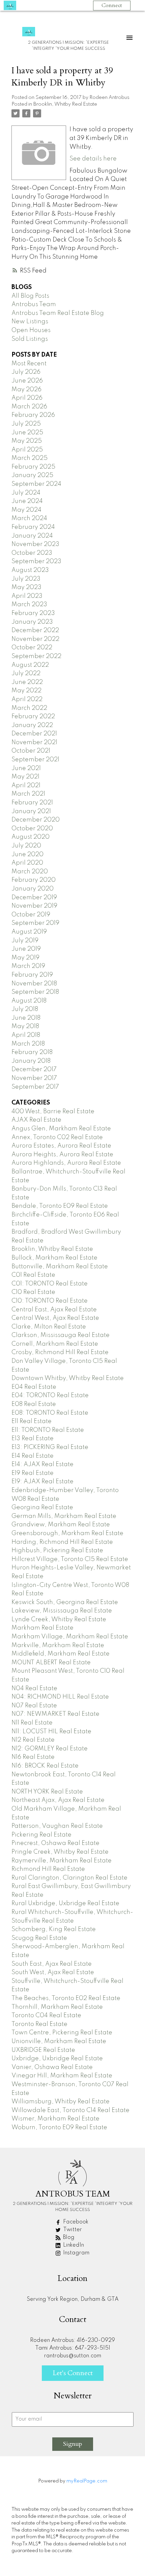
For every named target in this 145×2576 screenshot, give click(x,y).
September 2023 (36, 561)
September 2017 (35, 1087)
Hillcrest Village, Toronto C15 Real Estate (70, 1559)
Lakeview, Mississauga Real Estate (62, 1611)
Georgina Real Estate (42, 1508)
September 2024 (36, 484)
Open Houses (31, 330)
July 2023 (26, 579)
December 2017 (34, 1069)
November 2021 (34, 742)
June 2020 (27, 855)
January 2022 (32, 725)
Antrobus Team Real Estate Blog (58, 313)
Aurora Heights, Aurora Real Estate (62, 1155)
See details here (93, 159)
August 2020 (31, 837)
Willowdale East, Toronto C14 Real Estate (70, 2110)
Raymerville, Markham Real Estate (62, 1861)
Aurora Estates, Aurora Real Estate (61, 1146)
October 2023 (32, 553)
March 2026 (29, 407)
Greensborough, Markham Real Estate (67, 1533)
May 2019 (25, 958)
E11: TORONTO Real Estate (48, 1430)
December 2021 (34, 734)
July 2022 (26, 674)
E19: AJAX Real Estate (42, 1482)
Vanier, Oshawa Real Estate (52, 2067)
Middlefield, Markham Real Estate (61, 1654)
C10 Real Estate (33, 1292)
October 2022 (32, 648)
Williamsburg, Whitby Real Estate (61, 2102)
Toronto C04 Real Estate (46, 2016)
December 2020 (36, 820)
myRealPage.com (87, 2481)
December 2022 (35, 630)
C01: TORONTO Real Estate (50, 1284)
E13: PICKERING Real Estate (50, 1447)
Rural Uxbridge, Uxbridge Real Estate (65, 1903)
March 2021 (28, 794)
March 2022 (29, 708)
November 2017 (34, 1078)
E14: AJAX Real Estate (42, 1464)
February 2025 (33, 467)
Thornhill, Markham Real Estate (57, 2007)
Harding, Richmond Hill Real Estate (62, 1542)
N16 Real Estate (33, 1757)
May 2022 (26, 691)
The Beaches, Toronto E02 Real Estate (66, 1998)
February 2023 (33, 613)
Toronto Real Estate (39, 2024)
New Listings (30, 322)
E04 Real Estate (34, 1387)
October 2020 (32, 829)
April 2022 (27, 699)
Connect (112, 5)
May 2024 (26, 510)
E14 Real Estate (33, 1456)
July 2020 (26, 846)
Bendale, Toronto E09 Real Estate (60, 1206)
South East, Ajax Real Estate (52, 1964)
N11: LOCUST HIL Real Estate (51, 1732)
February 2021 (32, 803)
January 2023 (32, 622)
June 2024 (27, 501)
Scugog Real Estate (39, 1938)
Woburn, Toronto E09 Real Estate (59, 2128)
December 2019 (34, 898)
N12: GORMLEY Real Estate (50, 1749)
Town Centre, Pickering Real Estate (62, 2033)
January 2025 (32, 475)
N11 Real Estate (32, 1723)
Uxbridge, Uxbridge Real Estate (57, 2059)
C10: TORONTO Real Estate (50, 1301)
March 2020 (30, 872)
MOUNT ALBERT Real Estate (51, 1663)
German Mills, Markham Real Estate (64, 1516)
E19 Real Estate (33, 1473)
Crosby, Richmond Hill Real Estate (60, 1352)
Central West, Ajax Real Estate (55, 1318)
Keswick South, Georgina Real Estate (65, 1602)
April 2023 (27, 596)
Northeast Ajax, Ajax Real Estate (58, 1800)
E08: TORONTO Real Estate (50, 1413)
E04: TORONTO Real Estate (50, 1395)
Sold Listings (30, 339)
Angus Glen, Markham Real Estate (61, 1129)
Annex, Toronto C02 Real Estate (57, 1137)
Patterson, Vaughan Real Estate (57, 1826)
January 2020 (33, 889)
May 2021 (25, 777)
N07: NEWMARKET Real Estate (55, 1714)
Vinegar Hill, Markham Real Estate (62, 2076)
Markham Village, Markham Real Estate (70, 1637)
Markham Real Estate (42, 1628)
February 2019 (32, 975)
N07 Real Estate (34, 1706)
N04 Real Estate (34, 1689)
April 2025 (27, 450)
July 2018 (25, 1009)
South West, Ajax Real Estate (53, 1972)
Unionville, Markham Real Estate (59, 2041)
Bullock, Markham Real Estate (54, 1258)
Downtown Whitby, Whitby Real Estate (68, 1378)
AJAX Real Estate (36, 1120)
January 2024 (32, 536)
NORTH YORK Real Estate (47, 1792)
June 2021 (26, 768)
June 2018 (26, 1018)
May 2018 (25, 1026)
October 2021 (31, 751)
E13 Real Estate (33, 1439)
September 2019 (35, 923)
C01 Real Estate (33, 1275)
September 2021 (35, 760)
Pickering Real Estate (41, 1835)
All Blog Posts (30, 296)
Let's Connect (73, 2373)
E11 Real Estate (32, 1421)
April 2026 (27, 398)
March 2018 (28, 1044)
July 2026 (26, 372)
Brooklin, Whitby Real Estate (65, 104)
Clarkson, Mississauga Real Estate (61, 1335)
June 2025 (27, 433)
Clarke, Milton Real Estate (49, 1327)
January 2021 (31, 811)
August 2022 (30, 665)
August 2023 (30, 570)
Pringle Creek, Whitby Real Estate (60, 1852)
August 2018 (29, 1001)
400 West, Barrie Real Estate (53, 1112)
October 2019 (31, 915)
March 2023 (29, 605)
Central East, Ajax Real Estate (54, 1310)
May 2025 (27, 441)
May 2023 (26, 587)
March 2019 (28, 966)
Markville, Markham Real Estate (58, 1645)
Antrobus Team (34, 304)
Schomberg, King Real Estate (54, 1929)
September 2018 (35, 992)
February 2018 (32, 1052)
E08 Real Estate (34, 1404)
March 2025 (30, 458)
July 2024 (26, 493)
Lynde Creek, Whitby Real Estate (59, 1620)
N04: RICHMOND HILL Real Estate (60, 1697)
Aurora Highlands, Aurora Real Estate (66, 1163)
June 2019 (26, 949)
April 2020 (27, 863)
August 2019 (29, 932)
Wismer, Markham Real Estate (55, 2119)
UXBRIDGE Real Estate (43, 2050)
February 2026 (33, 415)
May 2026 (26, 390)
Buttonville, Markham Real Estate (60, 1267)
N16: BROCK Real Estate (45, 1766)
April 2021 (26, 786)
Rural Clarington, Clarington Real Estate (69, 1878)
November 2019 (34, 906)
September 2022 (36, 656)
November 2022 (35, 639)
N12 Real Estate (33, 1740)
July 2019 (25, 941)
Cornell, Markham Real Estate (55, 1344)
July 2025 (26, 424)
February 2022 (33, 717)
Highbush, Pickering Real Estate (57, 1551)
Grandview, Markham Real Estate (61, 1525)
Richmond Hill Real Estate (48, 1869)
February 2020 (34, 880)
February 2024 (33, 527)
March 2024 (29, 518)
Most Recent (29, 364)
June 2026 (27, 381)
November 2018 (34, 984)
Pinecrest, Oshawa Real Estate (55, 1843)
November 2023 (35, 544)
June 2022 (27, 682)
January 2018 (31, 1061)
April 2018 (26, 1035)
